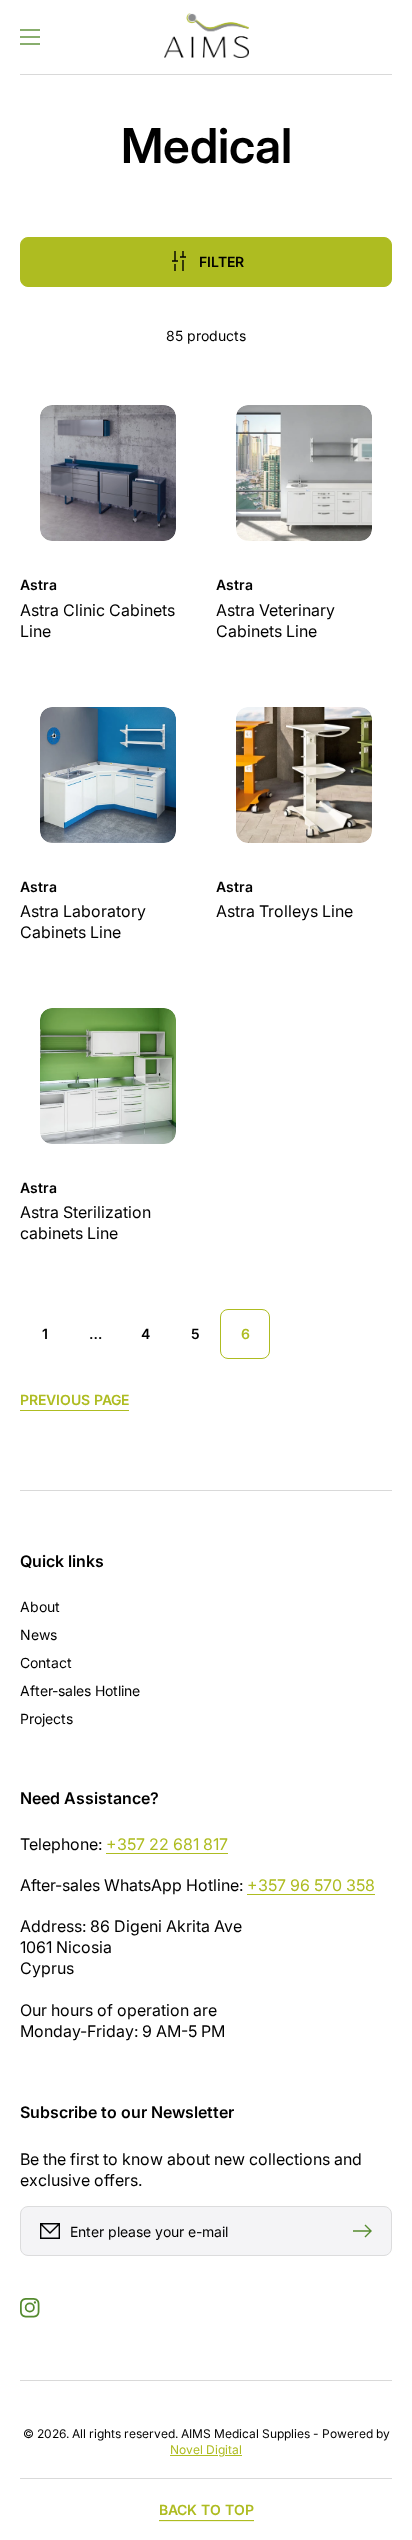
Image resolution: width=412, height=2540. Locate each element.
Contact (46, 1662)
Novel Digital (206, 2449)
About (40, 1606)
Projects (46, 1718)
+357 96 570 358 (311, 1885)
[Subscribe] (367, 2231)
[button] (30, 37)
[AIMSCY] (206, 37)
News (38, 1634)
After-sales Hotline (80, 1690)
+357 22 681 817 (167, 1844)
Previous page (74, 1399)
